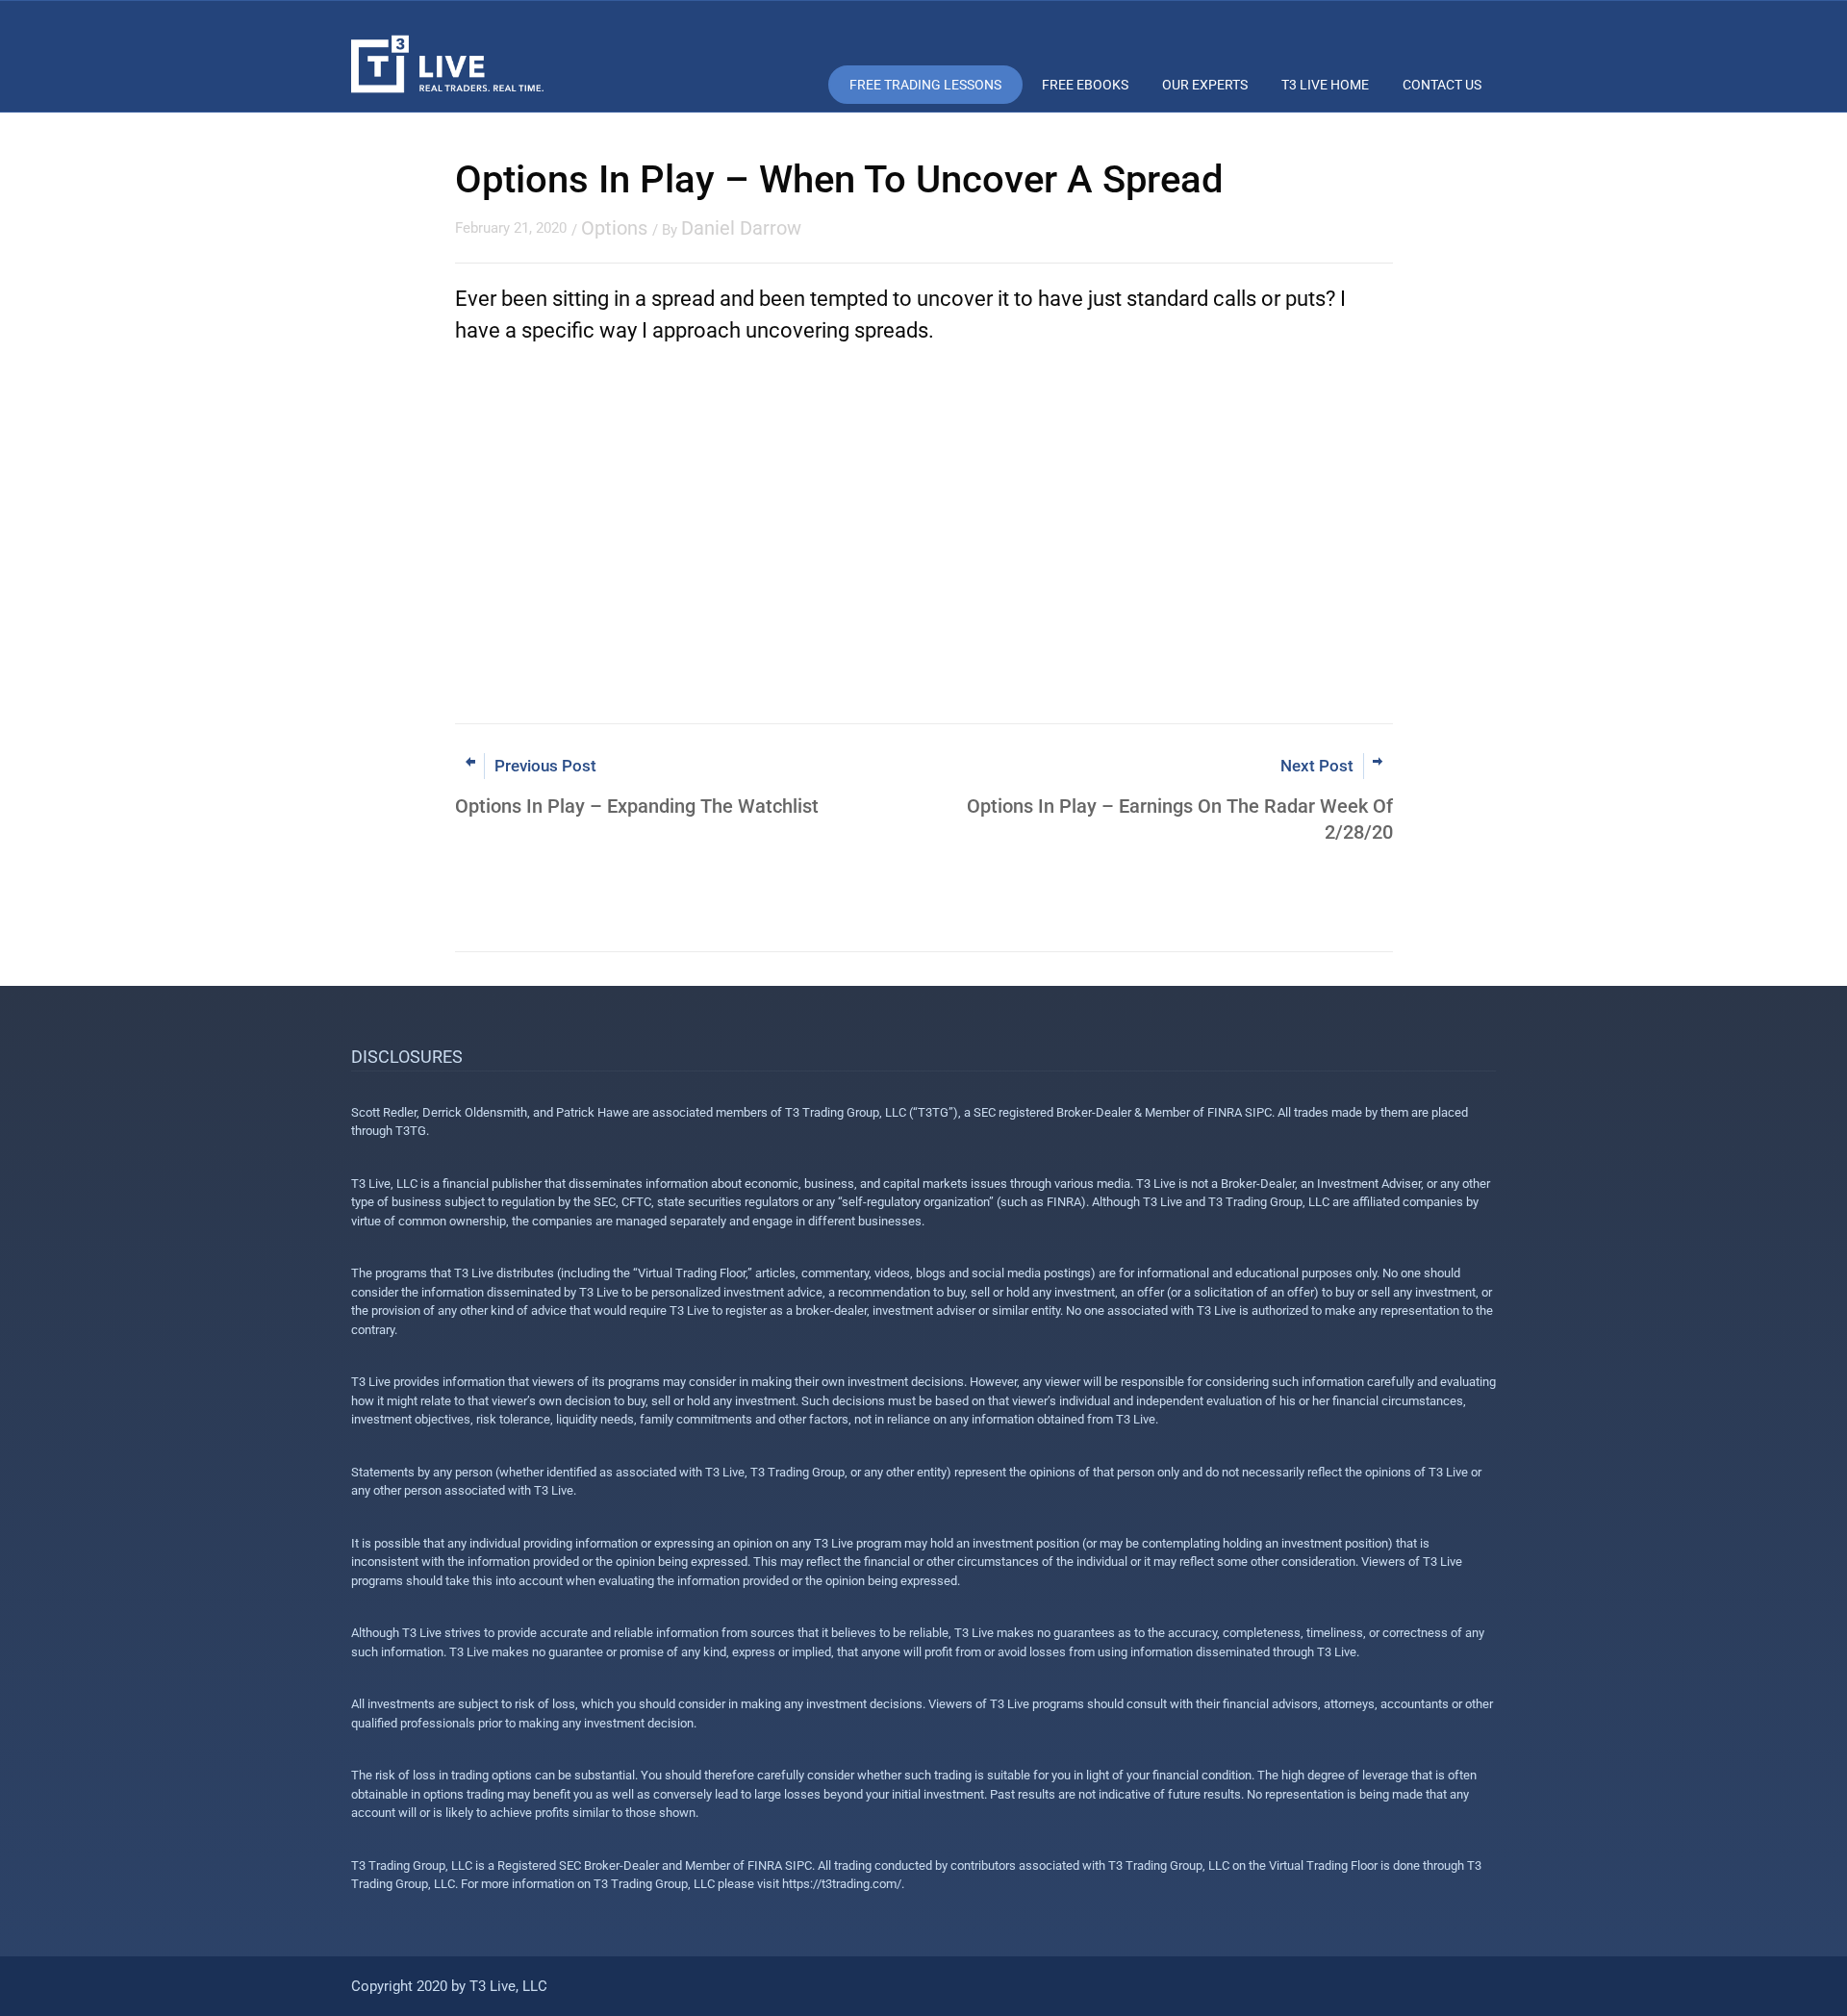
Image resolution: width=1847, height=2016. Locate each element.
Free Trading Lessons (925, 85)
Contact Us (1442, 85)
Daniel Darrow (741, 228)
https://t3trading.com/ (842, 1884)
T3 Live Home (1325, 85)
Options (614, 228)
